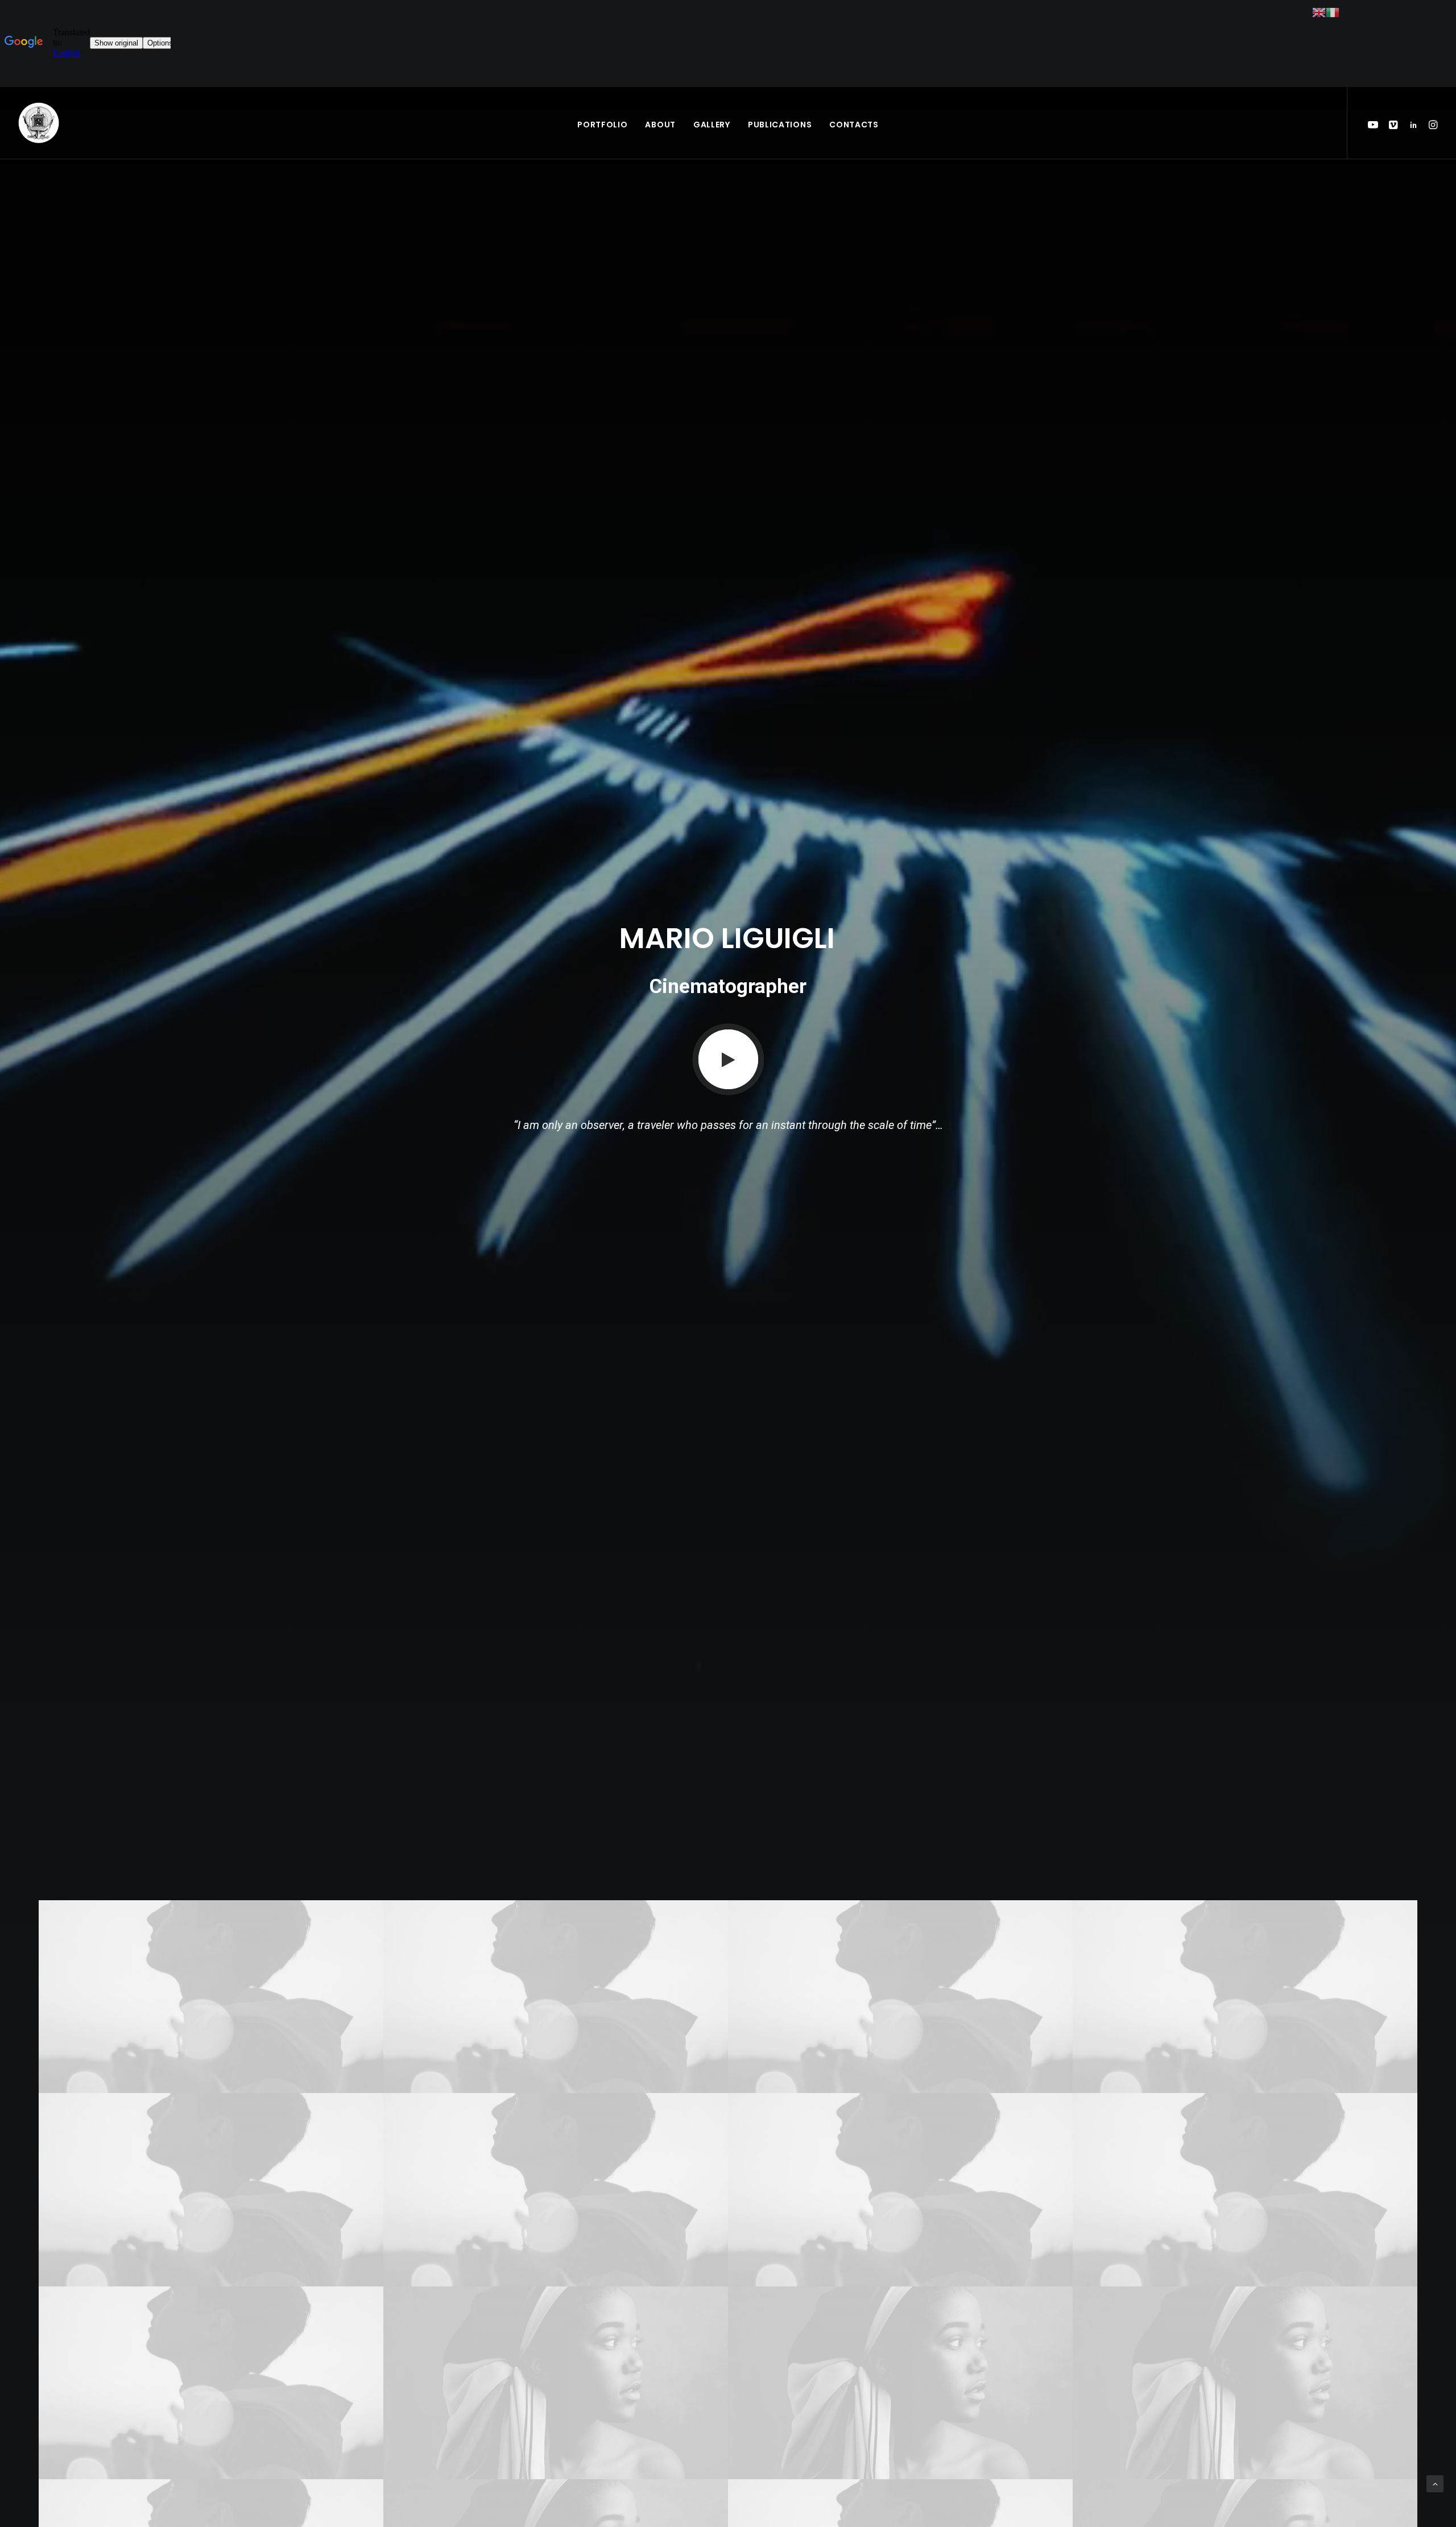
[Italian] (1333, 12)
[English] (1319, 12)
